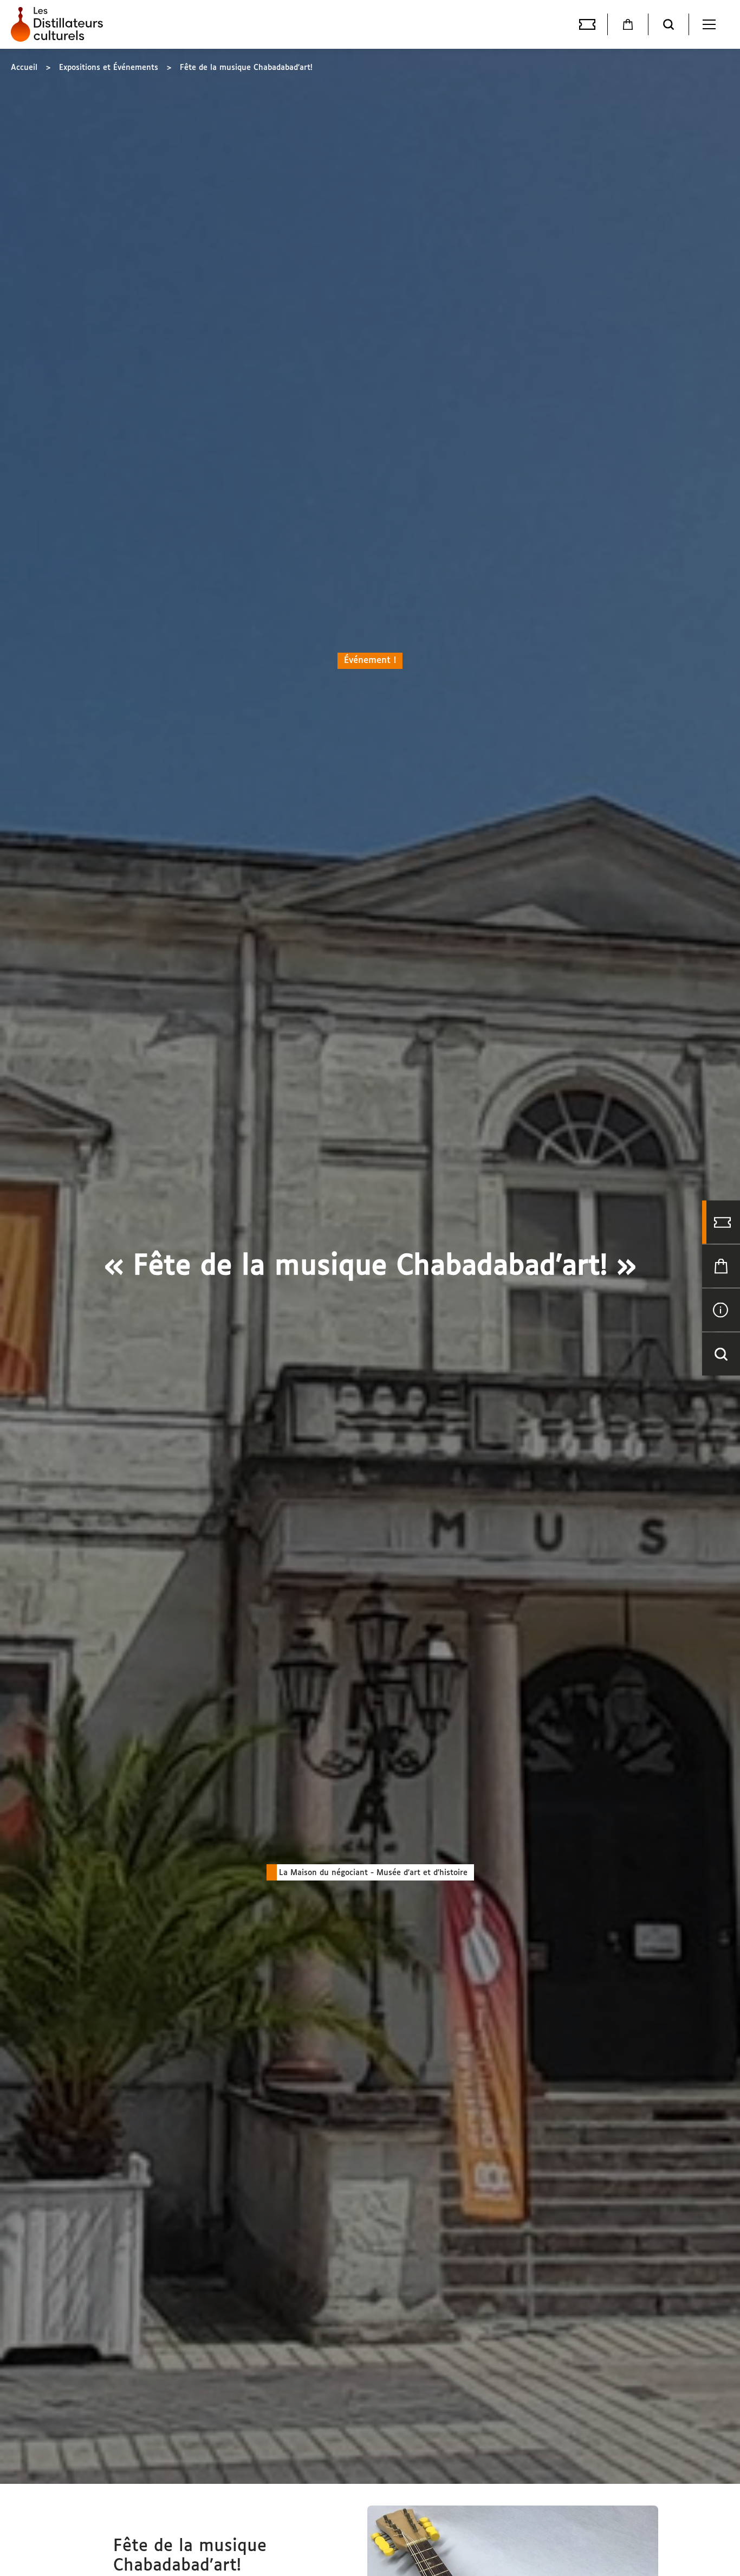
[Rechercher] (668, 24)
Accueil (24, 68)
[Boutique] (628, 24)
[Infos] (721, 1310)
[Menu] (709, 24)
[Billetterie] (587, 24)
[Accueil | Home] (60, 24)
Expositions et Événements (109, 68)
